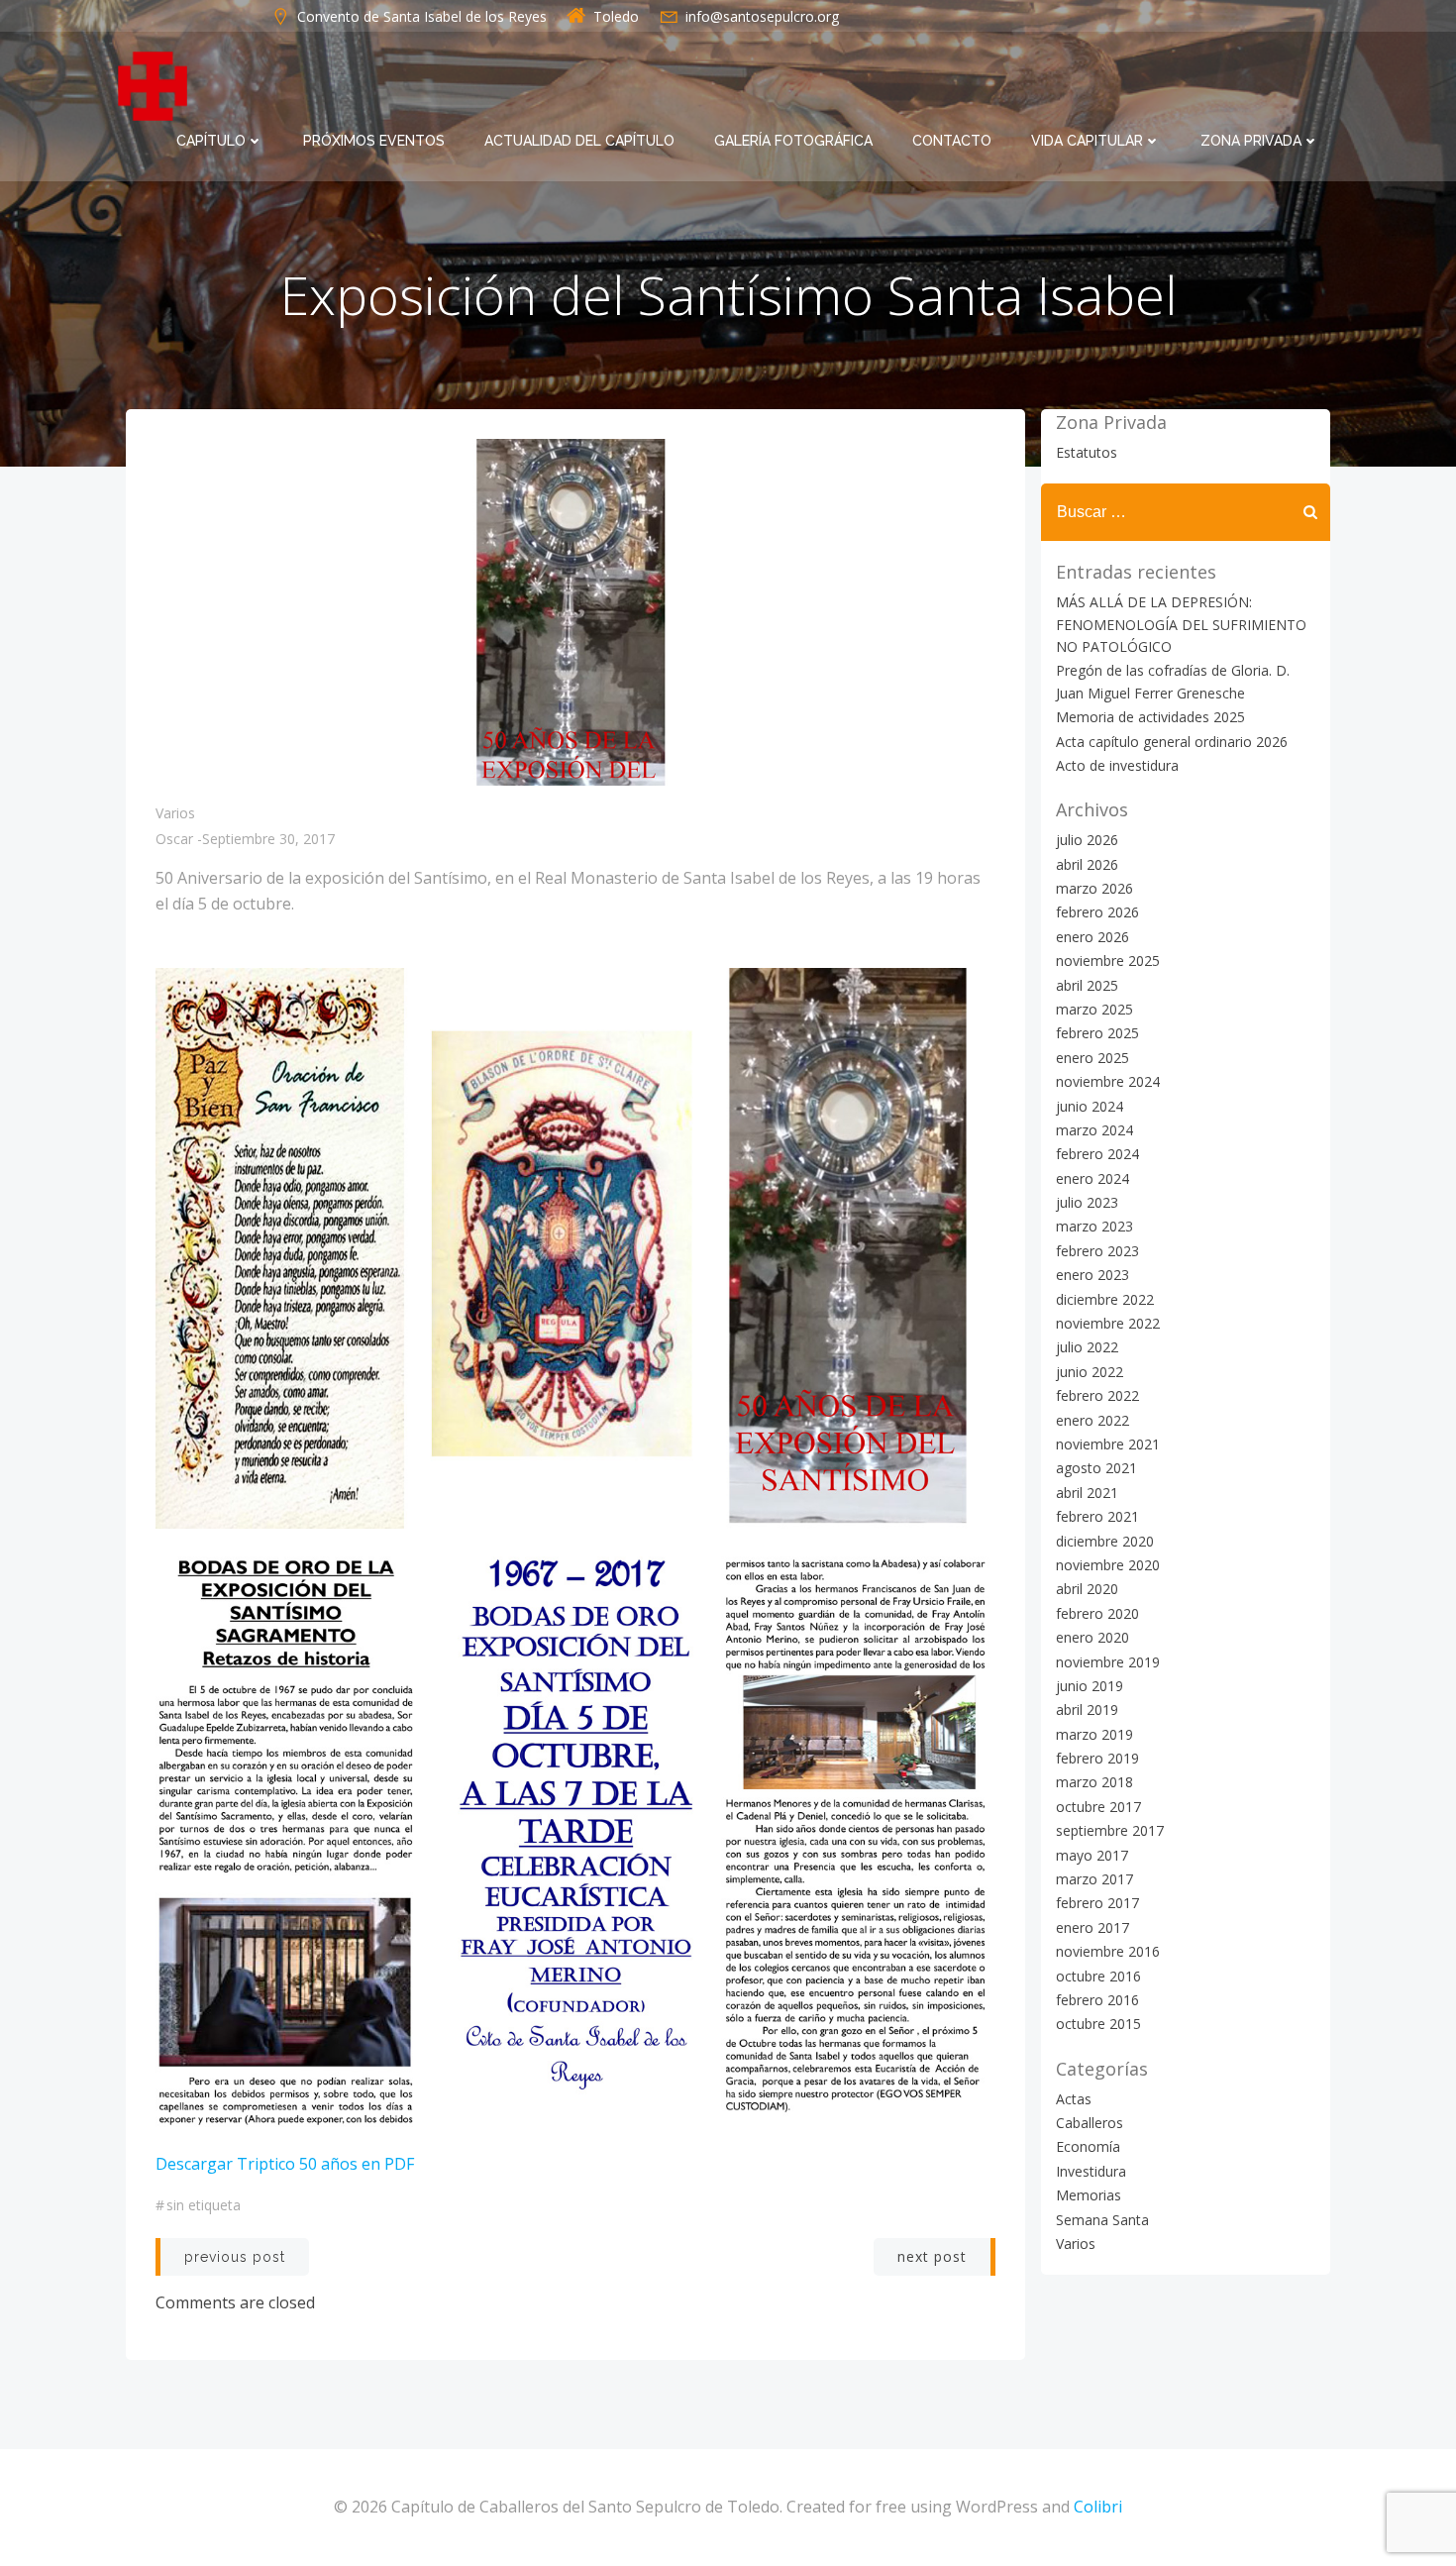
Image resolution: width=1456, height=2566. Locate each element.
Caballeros (1090, 2123)
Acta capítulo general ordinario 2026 (1172, 742)
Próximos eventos (374, 141)
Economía (1088, 2146)
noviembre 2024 (1108, 1081)
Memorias (1089, 2195)
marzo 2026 (1094, 888)
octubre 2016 (1098, 1976)
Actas (1074, 2099)
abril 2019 (1087, 1710)
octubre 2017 (1098, 1807)
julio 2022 (1087, 1347)
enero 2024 (1092, 1178)
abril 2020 (1087, 1589)
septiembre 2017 (1110, 1830)
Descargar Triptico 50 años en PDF (285, 2164)
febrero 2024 (1097, 1154)
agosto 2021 (1096, 1468)
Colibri (1098, 2507)
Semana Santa (1102, 2220)
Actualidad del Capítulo (579, 141)
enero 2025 (1092, 1058)
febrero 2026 (1097, 912)
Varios (175, 813)
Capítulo (211, 141)
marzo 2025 (1094, 1009)
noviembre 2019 (1108, 1662)
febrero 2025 (1097, 1033)
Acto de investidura (1117, 765)
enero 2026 (1092, 937)
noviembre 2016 (1108, 1951)
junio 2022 (1090, 1372)
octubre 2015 (1098, 2024)
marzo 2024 (1094, 1130)
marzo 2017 (1094, 1879)
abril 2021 (1087, 1493)
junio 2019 (1090, 1686)
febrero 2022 (1097, 1395)
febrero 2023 (1097, 1251)
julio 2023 (1087, 1202)
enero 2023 (1092, 1275)
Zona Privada (1251, 141)
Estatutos (1087, 452)
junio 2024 (1090, 1106)
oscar (174, 839)
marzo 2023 (1094, 1226)
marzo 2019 (1094, 1734)
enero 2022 (1092, 1420)
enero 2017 (1092, 1927)
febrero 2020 (1097, 1613)
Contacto (952, 141)
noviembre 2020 (1108, 1565)
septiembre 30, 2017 (268, 839)
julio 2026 (1087, 840)
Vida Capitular (1087, 141)
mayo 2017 (1092, 1855)
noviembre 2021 (1108, 1444)
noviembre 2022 (1108, 1323)
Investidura (1091, 2171)
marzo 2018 (1094, 1782)
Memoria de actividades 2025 (1150, 717)
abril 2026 (1087, 864)
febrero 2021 (1097, 1516)
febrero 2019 (1097, 1758)
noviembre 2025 (1108, 961)
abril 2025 (1087, 985)
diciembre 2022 (1105, 1299)
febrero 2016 (1097, 2000)
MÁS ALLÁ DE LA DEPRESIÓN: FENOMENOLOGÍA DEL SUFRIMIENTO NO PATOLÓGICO (1181, 624)
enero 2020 (1092, 1637)
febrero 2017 (1097, 1903)
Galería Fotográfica (793, 141)
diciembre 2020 (1105, 1541)
